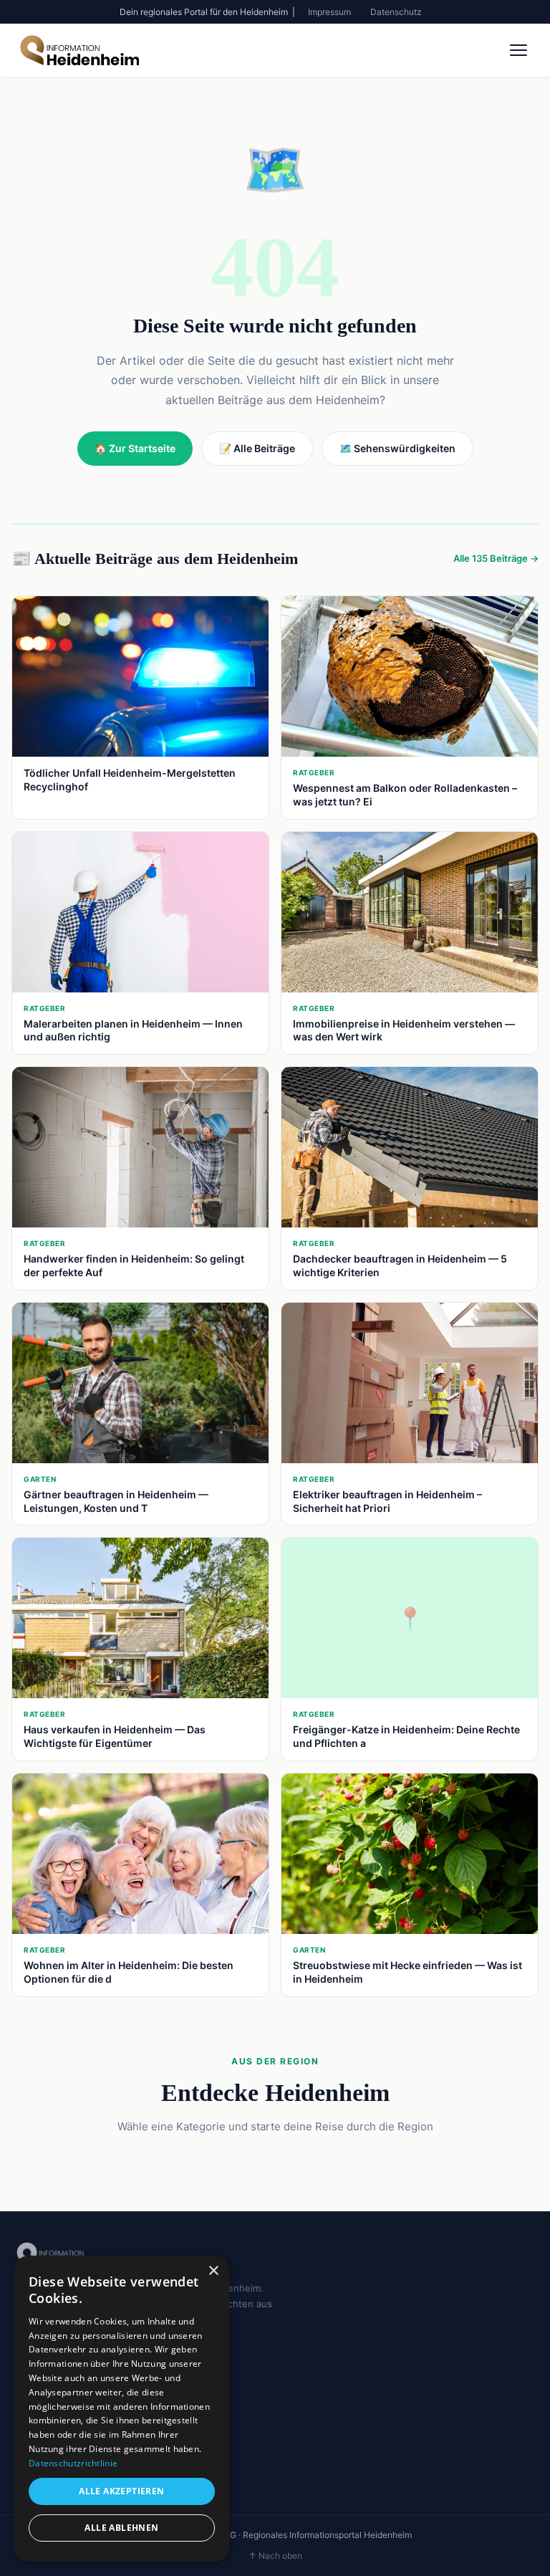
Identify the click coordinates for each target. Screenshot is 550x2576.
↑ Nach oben (275, 2556)
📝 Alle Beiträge (257, 448)
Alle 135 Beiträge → (496, 558)
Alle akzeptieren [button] (121, 2491)
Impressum (329, 12)
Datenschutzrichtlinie (73, 2463)
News (27, 2428)
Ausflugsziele (44, 2448)
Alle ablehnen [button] (121, 2528)
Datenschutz (396, 12)
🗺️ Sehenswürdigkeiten (397, 448)
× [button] (213, 2271)
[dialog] (122, 2409)
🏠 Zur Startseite (135, 448)
